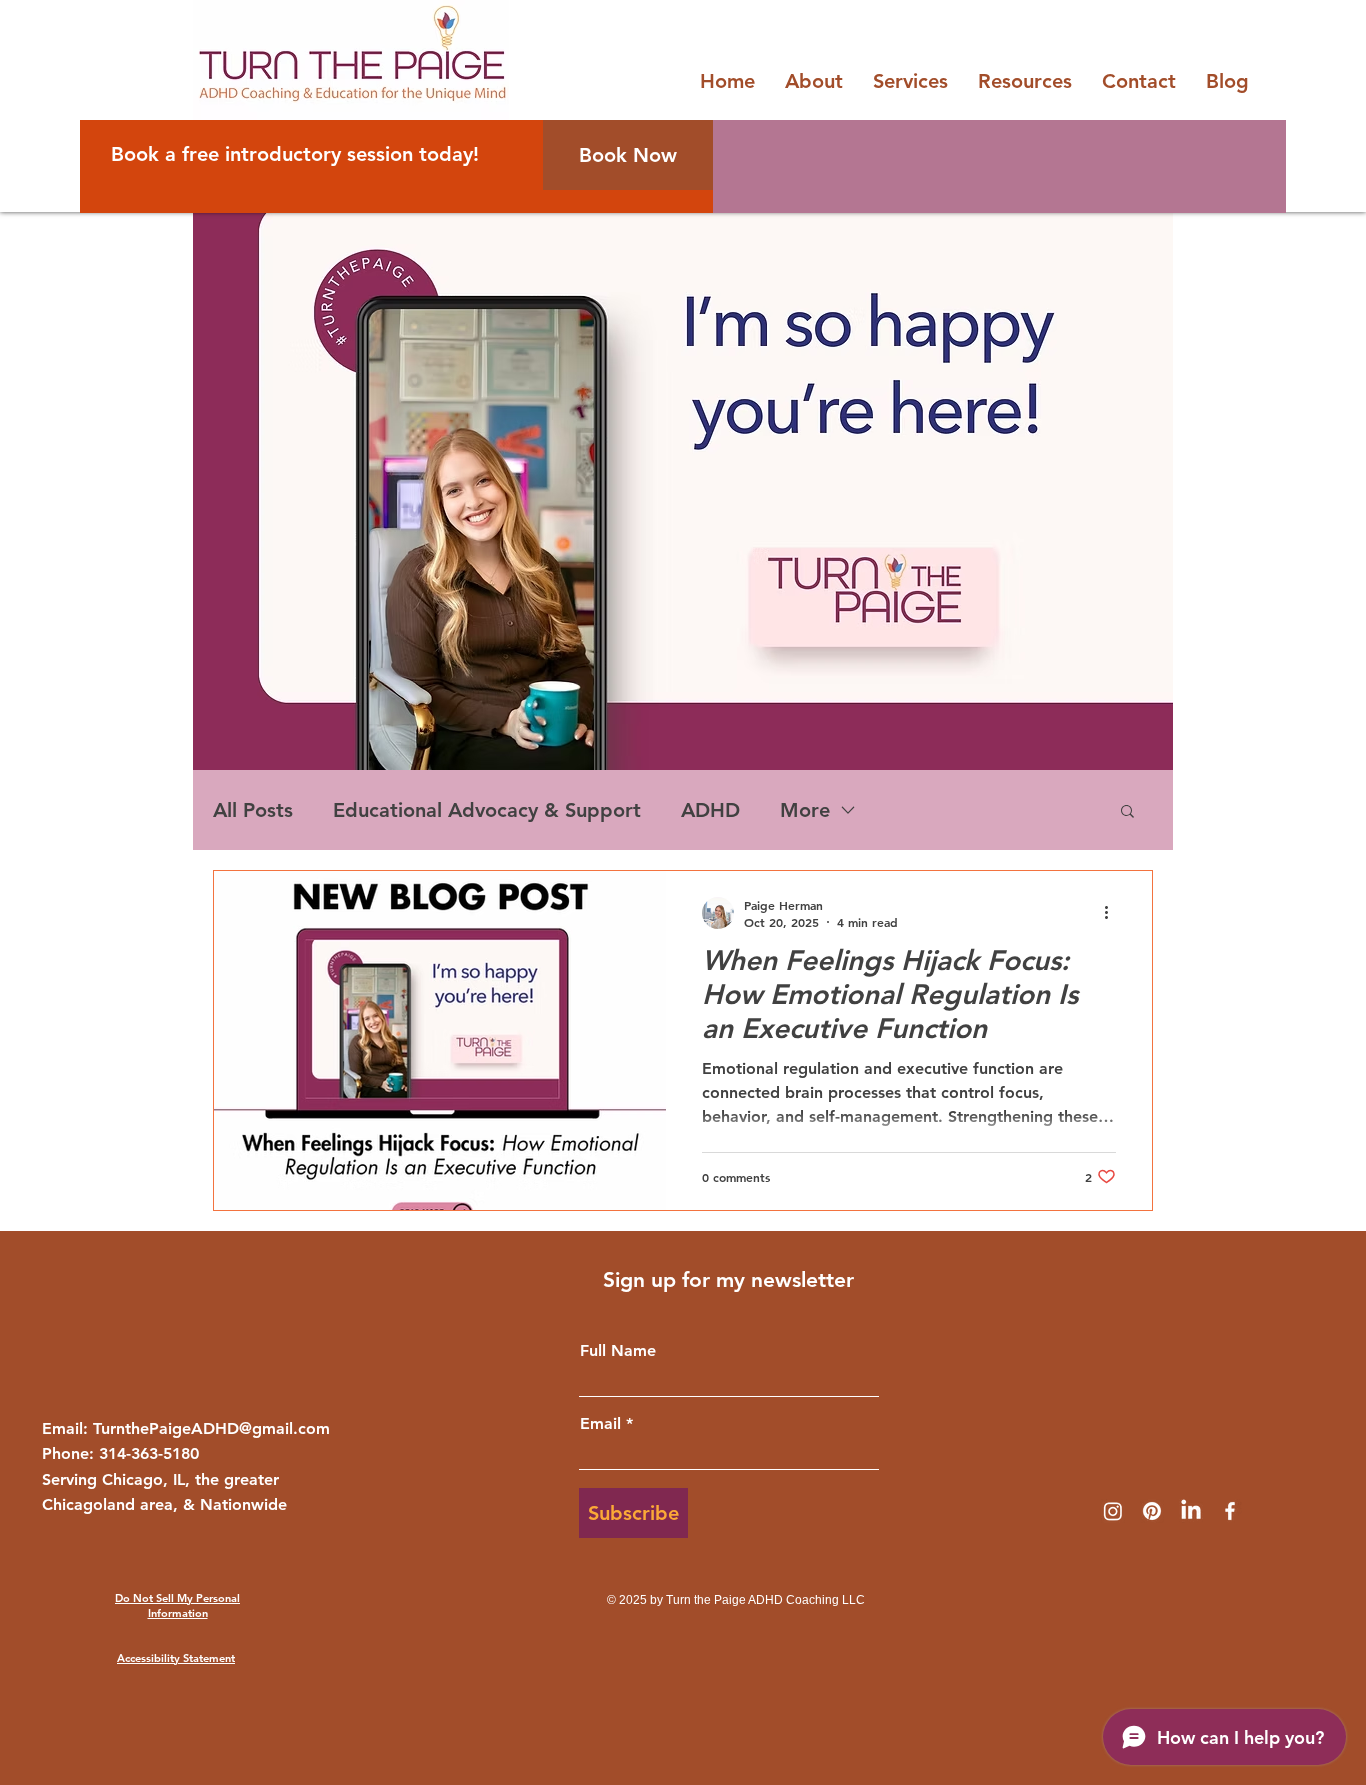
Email (600, 1424)
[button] (1127, 812)
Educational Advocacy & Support (487, 810)
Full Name (618, 1351)
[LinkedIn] (1191, 1511)
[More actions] (1113, 913)
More (805, 810)
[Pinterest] (1152, 1511)
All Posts (253, 810)
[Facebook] (1230, 1511)
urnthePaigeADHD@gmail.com (215, 1428)
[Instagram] (1113, 1511)
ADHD (710, 810)
